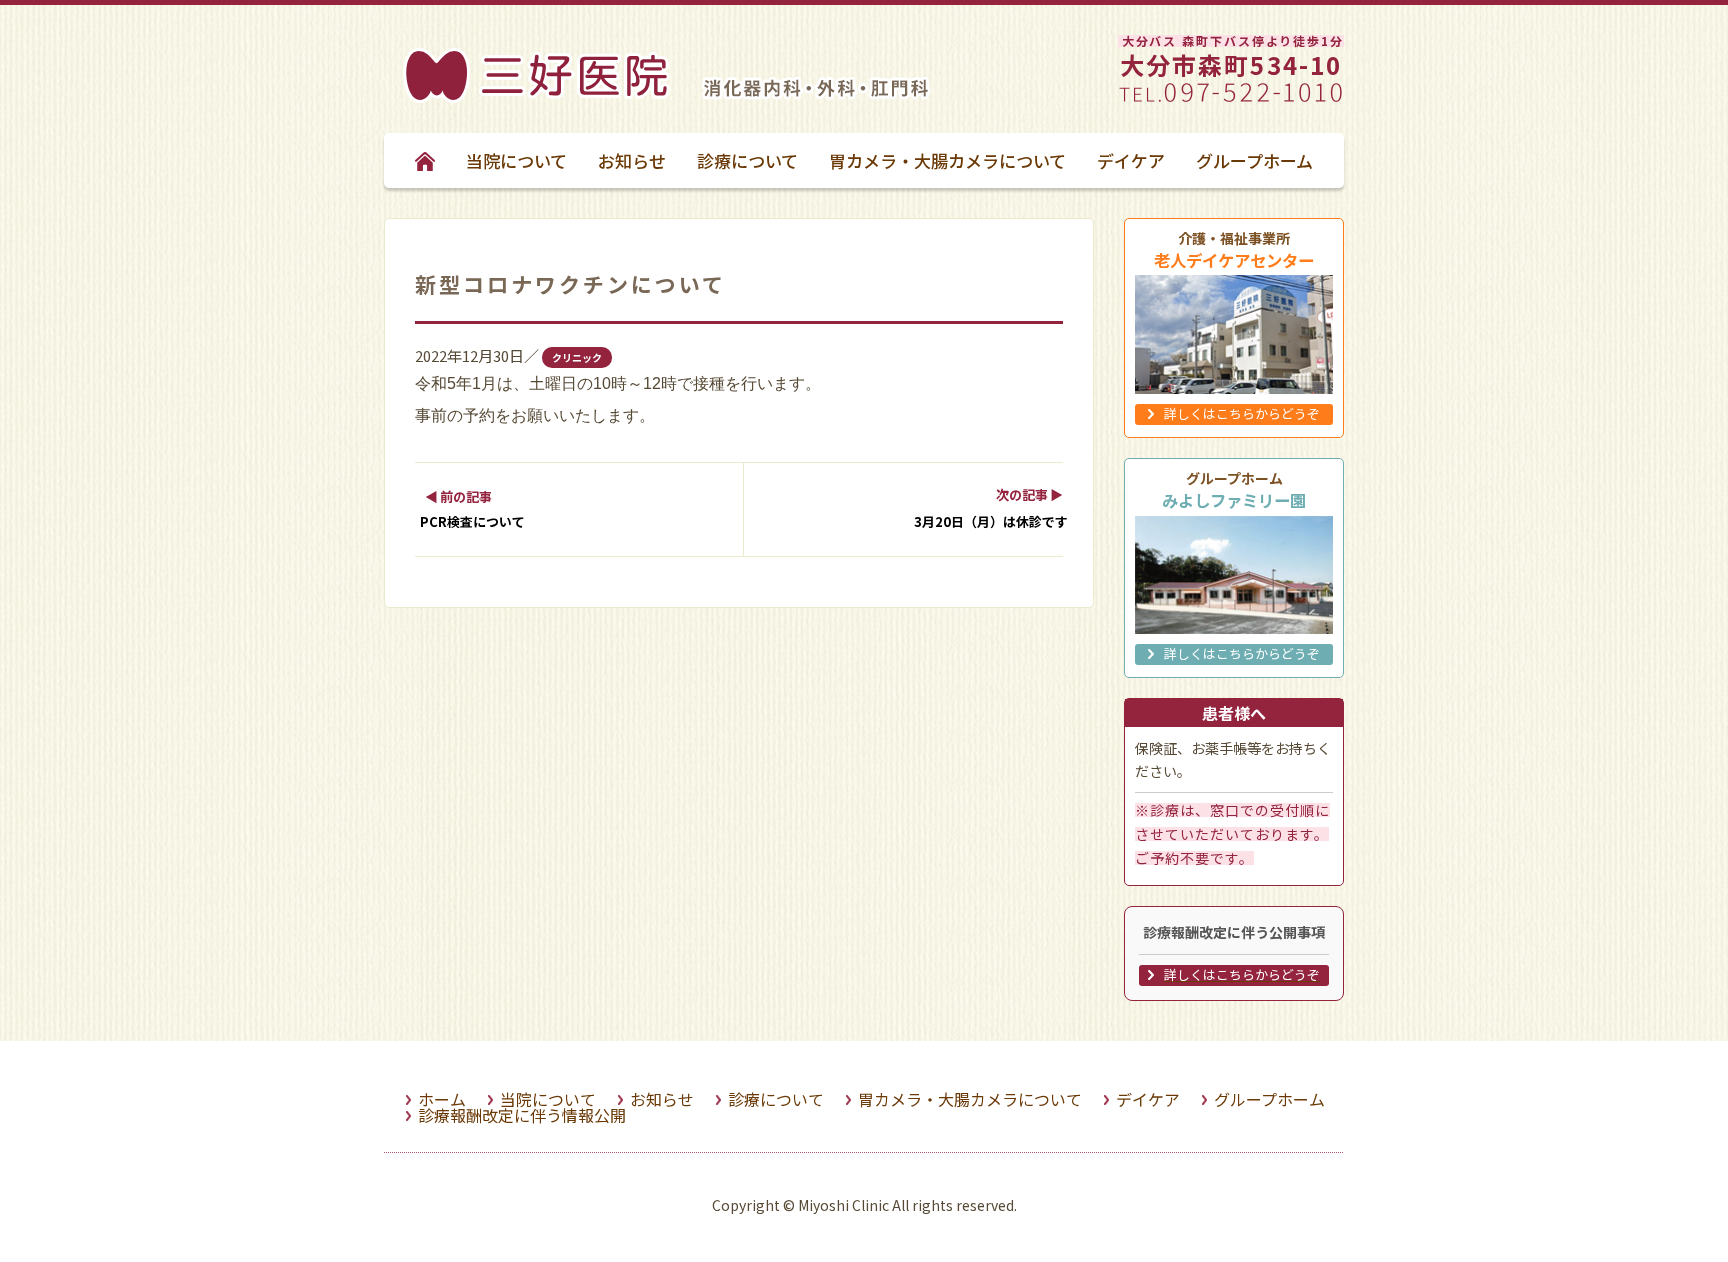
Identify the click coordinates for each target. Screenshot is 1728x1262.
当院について (516, 160)
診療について (747, 160)
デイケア (1131, 160)
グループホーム (1254, 160)
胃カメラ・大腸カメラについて (947, 160)
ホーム (442, 1099)
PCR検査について (472, 521)
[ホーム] (536, 96)
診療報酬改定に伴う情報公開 (522, 1115)
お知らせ (632, 160)
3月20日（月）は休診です (991, 521)
